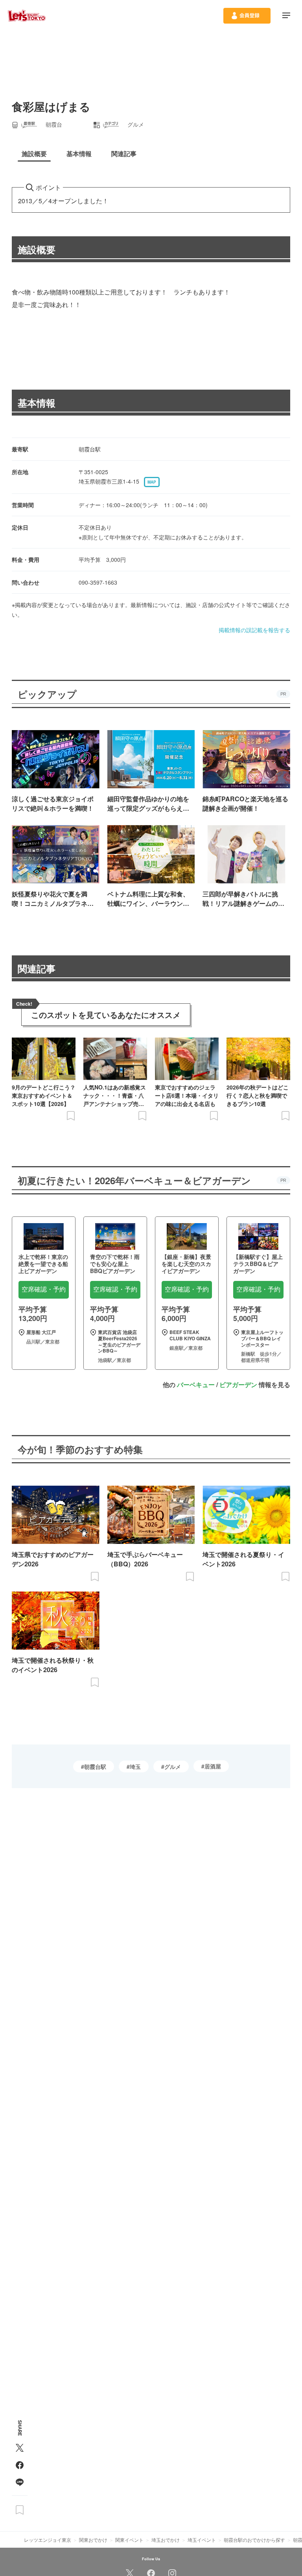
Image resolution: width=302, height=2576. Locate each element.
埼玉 (135, 1766)
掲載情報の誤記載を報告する (254, 630)
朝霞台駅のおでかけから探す (254, 2540)
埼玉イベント (202, 2540)
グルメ (173, 1766)
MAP (152, 482)
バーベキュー (196, 1385)
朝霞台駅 (95, 1766)
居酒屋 (213, 1766)
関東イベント (129, 2540)
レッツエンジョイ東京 (48, 2540)
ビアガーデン (238, 1385)
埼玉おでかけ (166, 2540)
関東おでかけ (93, 2540)
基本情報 (37, 403)
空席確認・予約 (44, 1289)
